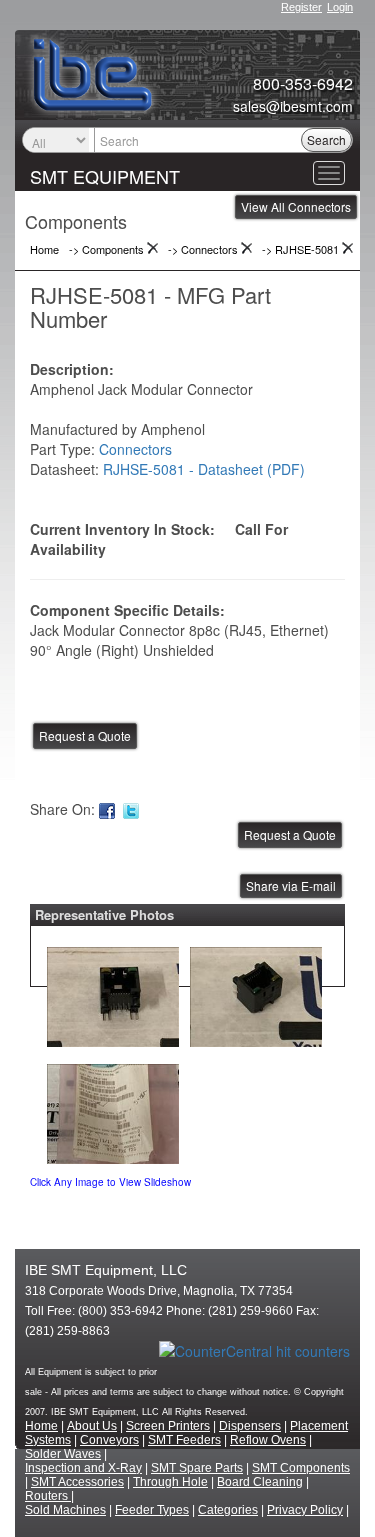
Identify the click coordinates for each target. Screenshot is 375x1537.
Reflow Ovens (268, 1440)
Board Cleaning (260, 1482)
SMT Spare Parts (197, 1468)
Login (340, 7)
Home (41, 1426)
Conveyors (109, 1440)
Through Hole (170, 1482)
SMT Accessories (77, 1482)
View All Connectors (296, 206)
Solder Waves (63, 1454)
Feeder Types (152, 1510)
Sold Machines (65, 1510)
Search (326, 139)
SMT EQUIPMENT (105, 176)
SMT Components (301, 1468)
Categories (228, 1510)
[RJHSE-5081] (113, 992)
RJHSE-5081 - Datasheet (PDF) (204, 469)
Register (301, 7)
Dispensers (250, 1426)
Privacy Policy (305, 1510)
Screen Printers (168, 1426)
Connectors (135, 449)
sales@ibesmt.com (293, 106)
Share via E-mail (291, 885)
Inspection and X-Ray (83, 1468)
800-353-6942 (303, 84)
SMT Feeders (184, 1440)
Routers (48, 1496)
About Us (92, 1426)
